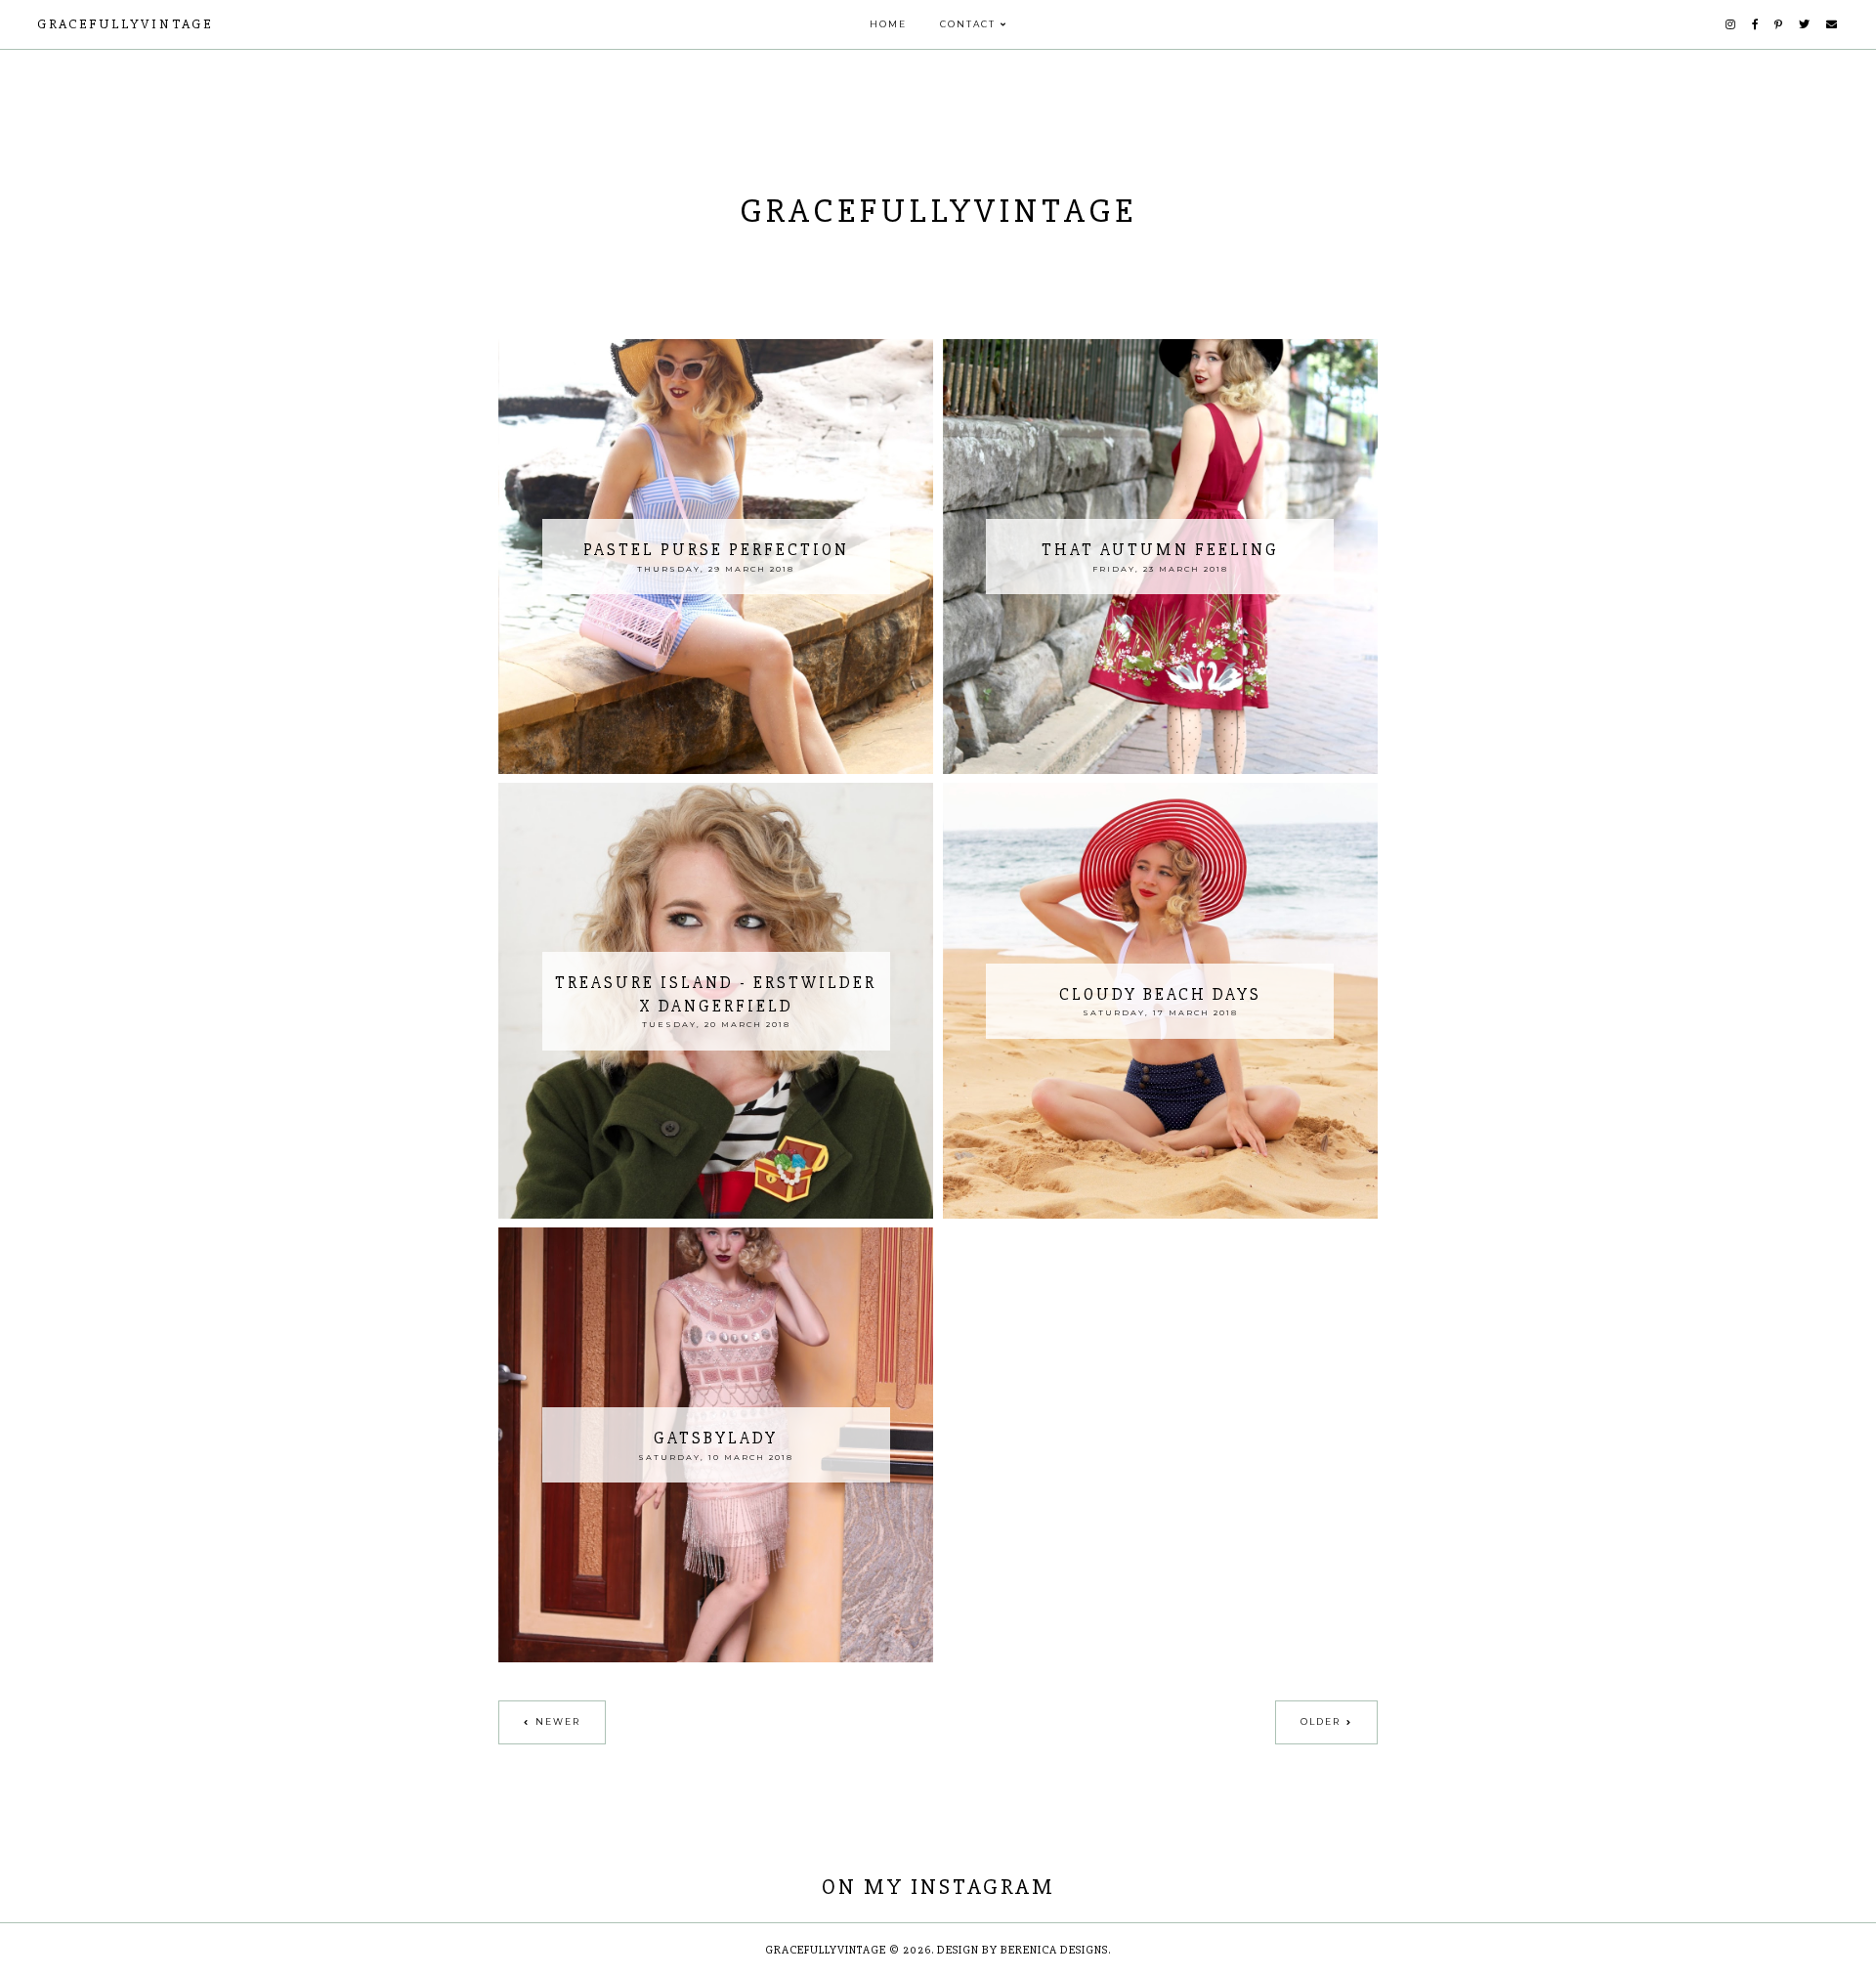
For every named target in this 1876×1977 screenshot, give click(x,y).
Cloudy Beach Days (1160, 994)
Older (1321, 1721)
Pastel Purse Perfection (716, 550)
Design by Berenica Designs (1023, 1950)
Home (888, 24)
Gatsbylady (716, 1438)
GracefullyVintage (125, 24)
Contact (968, 24)
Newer (558, 1721)
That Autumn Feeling (1160, 550)
